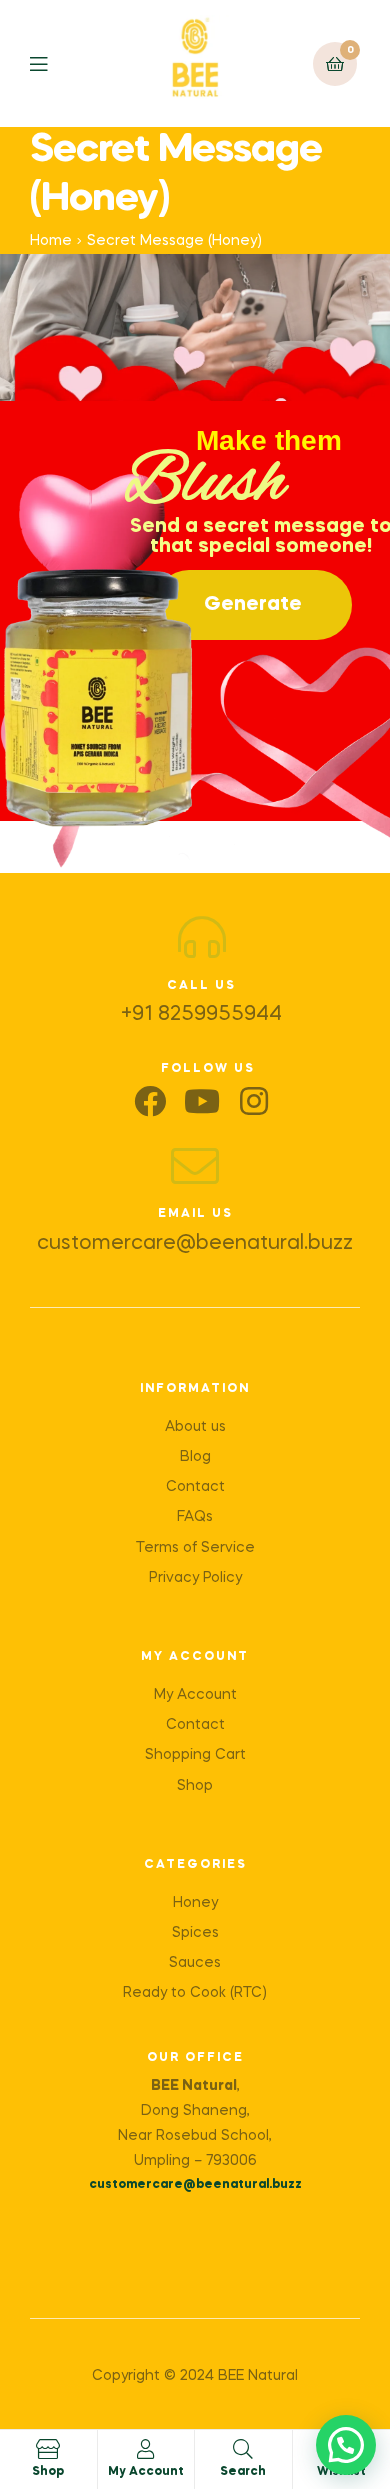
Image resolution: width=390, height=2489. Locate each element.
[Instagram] (254, 1101)
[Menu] (53, 64)
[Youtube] (202, 1101)
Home (51, 241)
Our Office (195, 2058)
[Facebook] (150, 1101)
